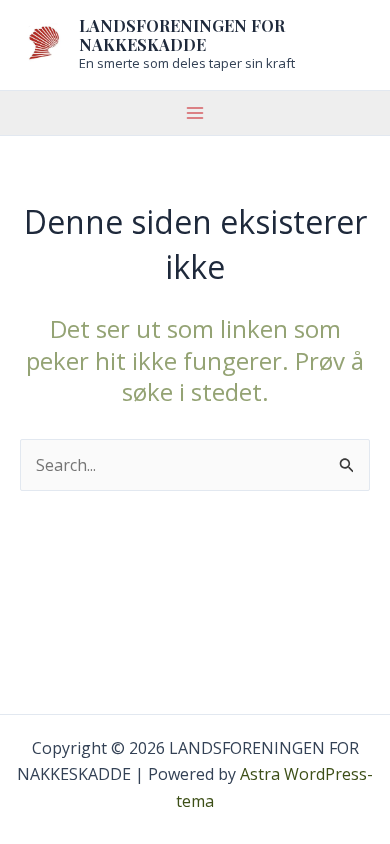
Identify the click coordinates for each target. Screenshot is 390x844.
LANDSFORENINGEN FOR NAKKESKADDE (182, 35)
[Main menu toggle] (195, 113)
